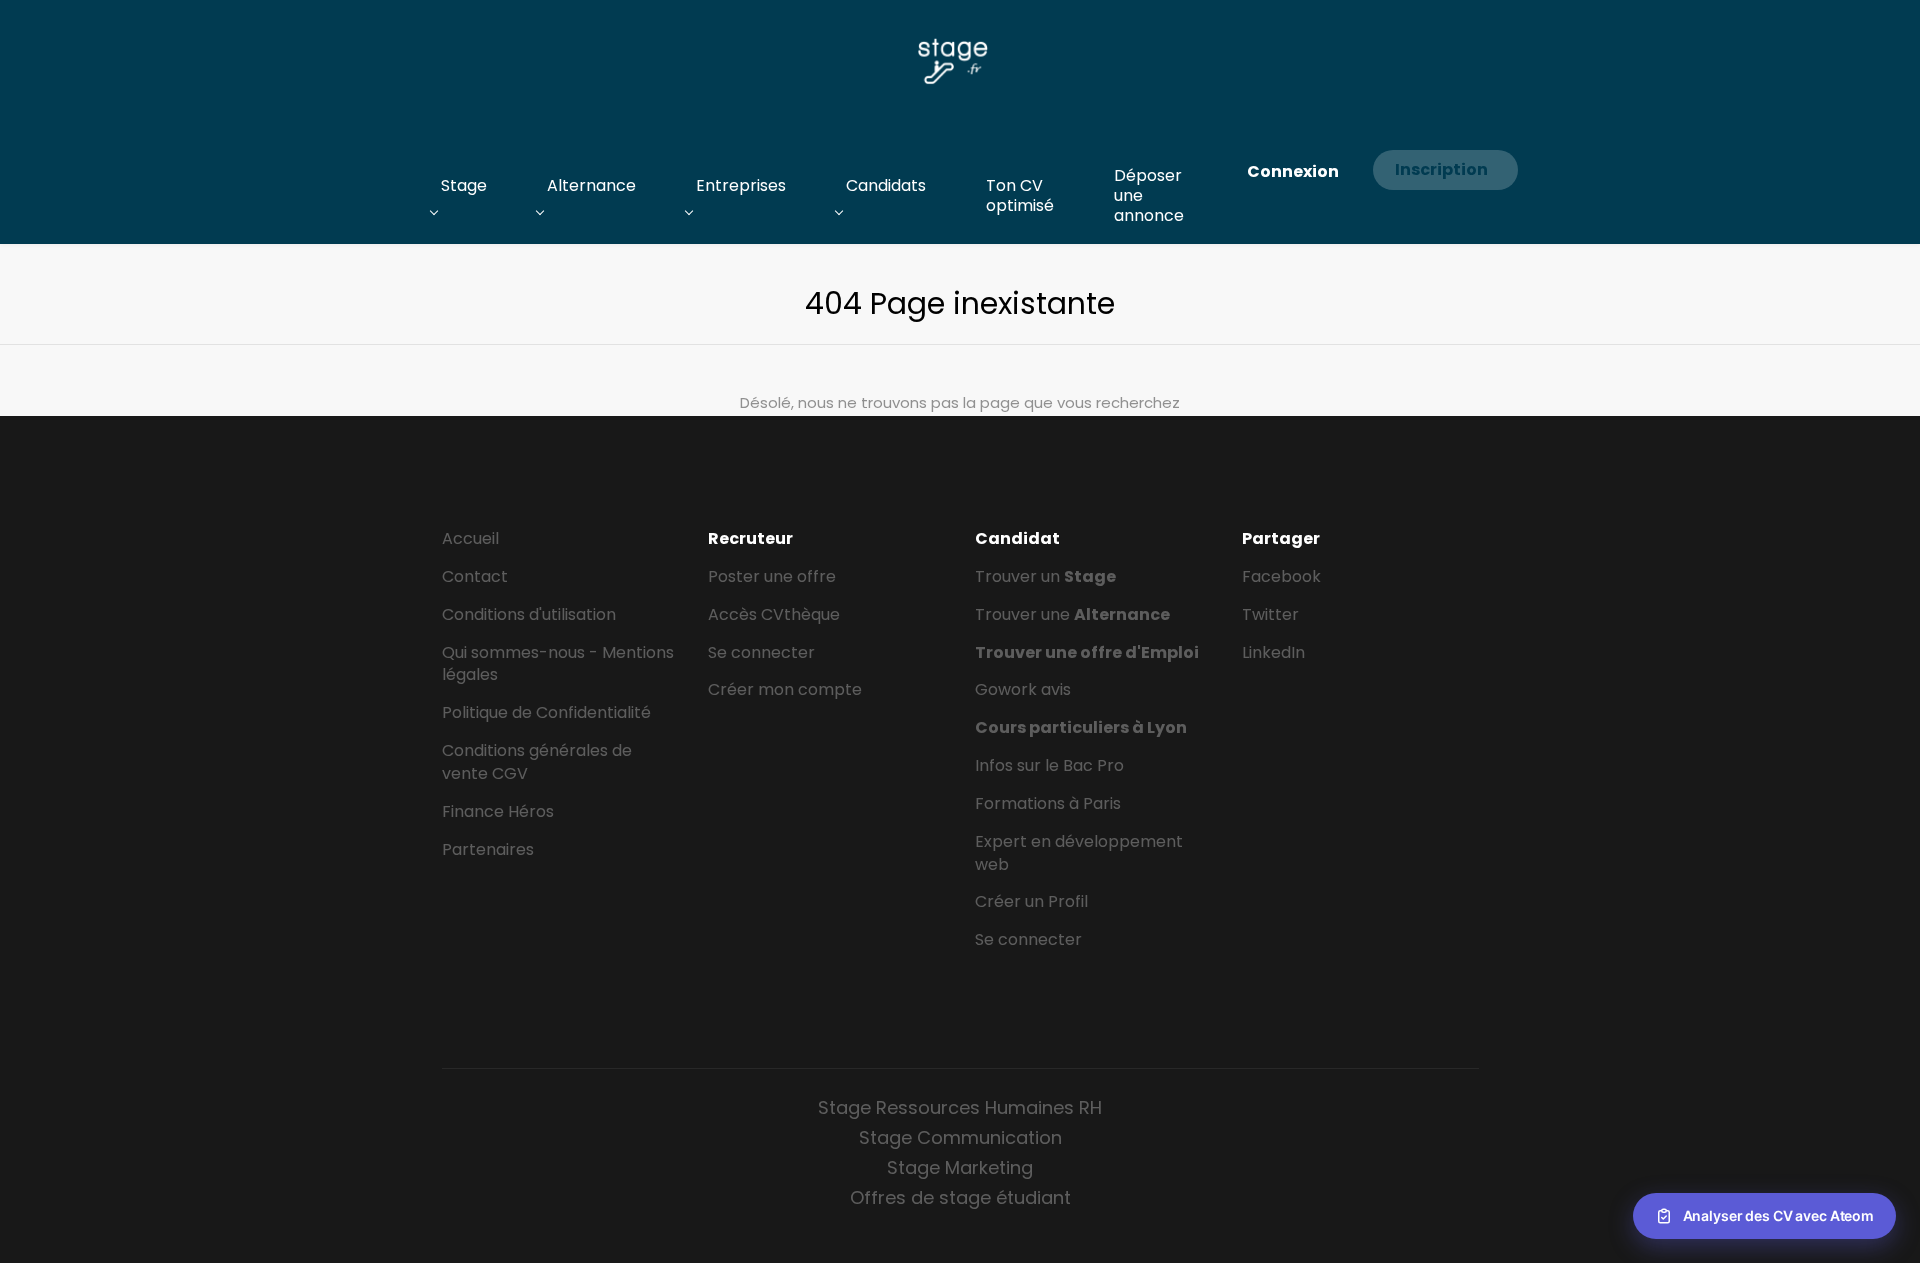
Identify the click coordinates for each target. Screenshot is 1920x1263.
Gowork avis (1023, 689)
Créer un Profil (1031, 901)
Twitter (1270, 614)
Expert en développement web (1079, 853)
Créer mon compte (785, 689)
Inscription (1441, 169)
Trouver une (1072, 614)
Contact (475, 576)
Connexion (1293, 171)
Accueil (470, 538)
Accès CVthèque (774, 614)
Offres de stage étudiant (960, 1197)
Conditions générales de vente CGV (537, 762)
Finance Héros (498, 811)
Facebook (1281, 576)
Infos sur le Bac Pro (1049, 765)
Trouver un (1045, 576)
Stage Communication (960, 1137)
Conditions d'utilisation (529, 614)
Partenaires (488, 849)
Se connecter (761, 652)
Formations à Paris (1048, 803)
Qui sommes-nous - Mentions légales (558, 664)
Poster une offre (772, 576)
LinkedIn (1273, 652)
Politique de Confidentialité (546, 712)
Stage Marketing (960, 1167)
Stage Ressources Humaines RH (960, 1107)
